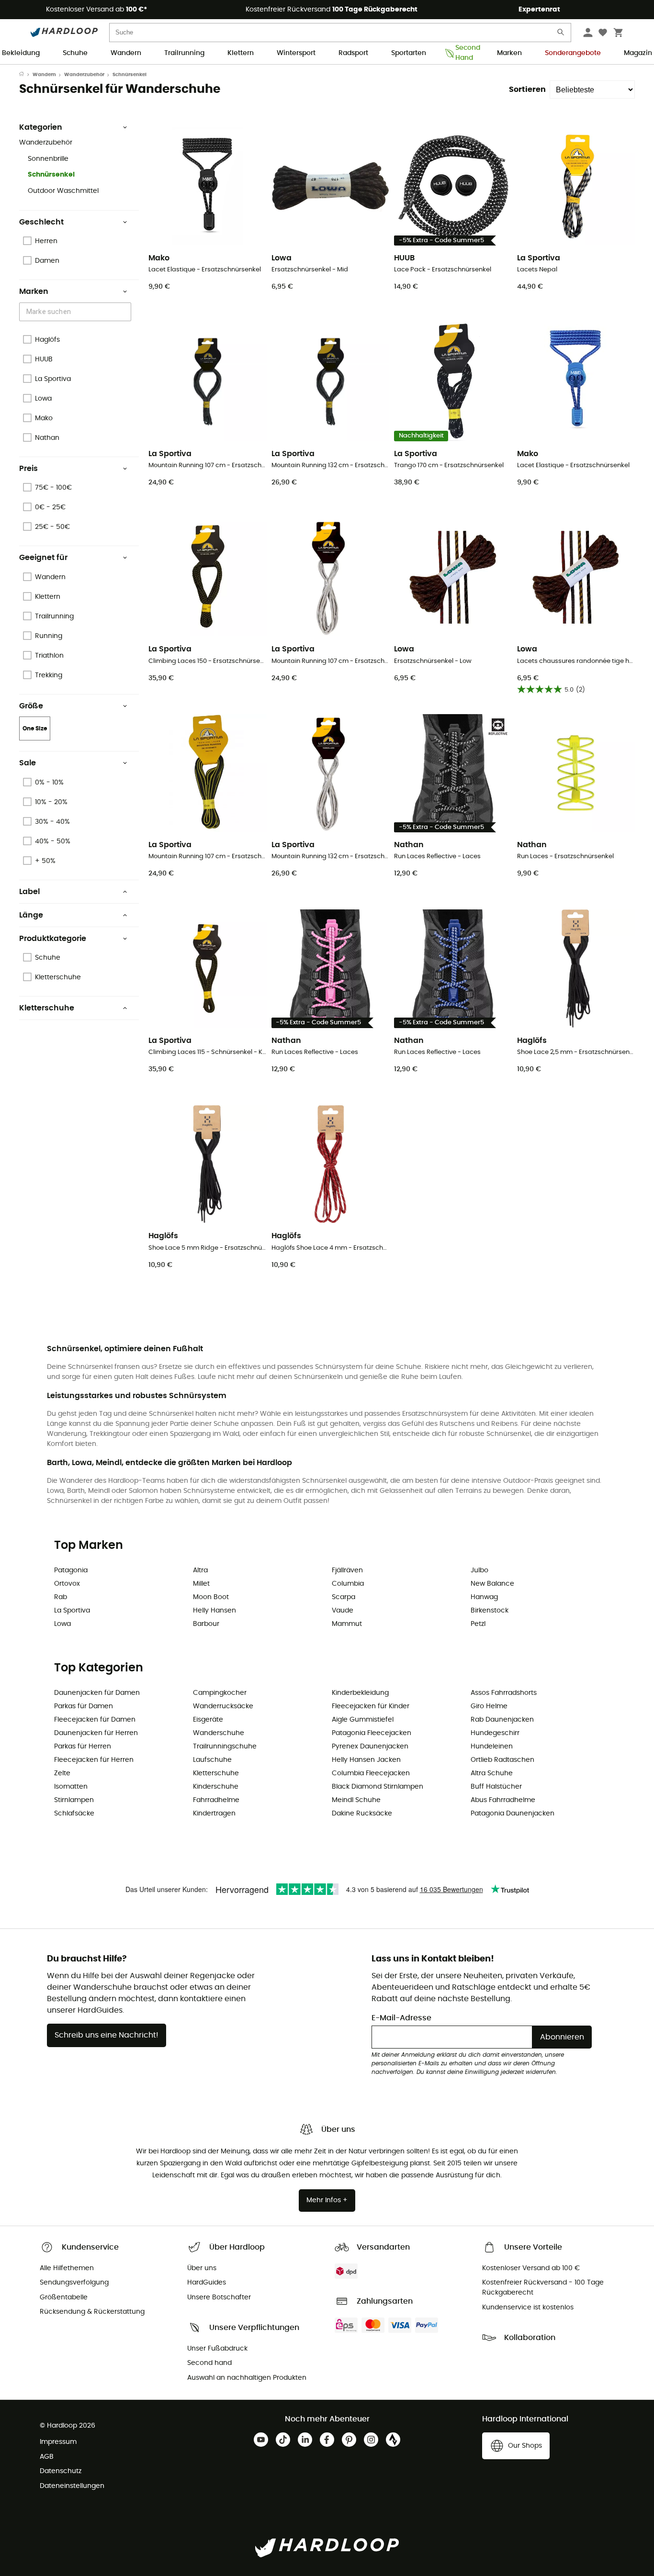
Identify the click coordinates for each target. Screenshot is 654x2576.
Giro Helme (489, 1706)
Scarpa (344, 1597)
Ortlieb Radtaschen (502, 1760)
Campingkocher (220, 1693)
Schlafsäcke (74, 1814)
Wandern (126, 53)
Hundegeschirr (495, 1733)
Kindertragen (214, 1814)
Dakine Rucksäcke (362, 1814)
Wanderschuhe (219, 1733)
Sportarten (409, 53)
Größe (31, 706)
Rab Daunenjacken (502, 1720)
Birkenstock (490, 1611)
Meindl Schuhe (356, 1800)
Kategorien (41, 127)
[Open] (126, 313)
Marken (509, 53)
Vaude (343, 1611)
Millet (201, 1584)
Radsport (353, 53)
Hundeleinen (492, 1747)
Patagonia (71, 1570)
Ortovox (67, 1584)
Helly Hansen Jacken (366, 1760)
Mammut (347, 1624)
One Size (35, 728)
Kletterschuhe (47, 1008)
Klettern (241, 53)
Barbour (206, 1624)
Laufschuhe (212, 1760)
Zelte (62, 1773)
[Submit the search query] (561, 34)
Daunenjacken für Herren (96, 1733)
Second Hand (465, 54)
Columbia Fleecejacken (371, 1773)
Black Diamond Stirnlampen (378, 1787)
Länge (31, 915)
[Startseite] (26, 75)
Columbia (348, 1584)
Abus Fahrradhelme (503, 1800)
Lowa (62, 1624)
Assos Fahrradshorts (504, 1693)
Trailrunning (184, 53)
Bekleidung (21, 53)
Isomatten (71, 1787)
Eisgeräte (208, 1720)
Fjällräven (347, 1570)
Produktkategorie (53, 939)
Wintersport (296, 53)
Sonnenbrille (48, 159)
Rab (61, 1597)
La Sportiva (72, 1611)
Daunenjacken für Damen (97, 1693)
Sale (28, 763)
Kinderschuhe (216, 1787)
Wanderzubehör (84, 75)
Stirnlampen (74, 1800)
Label (29, 892)
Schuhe (75, 53)
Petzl (478, 1624)
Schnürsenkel (51, 175)
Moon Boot (211, 1597)
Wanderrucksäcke (223, 1706)
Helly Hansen (214, 1611)
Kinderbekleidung (360, 1693)
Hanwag (484, 1597)
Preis (28, 469)
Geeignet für (43, 558)
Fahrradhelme (216, 1800)
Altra (200, 1570)
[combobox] (77, 312)
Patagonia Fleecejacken (372, 1733)
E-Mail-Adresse (401, 2018)
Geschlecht (41, 222)
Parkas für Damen (84, 1706)
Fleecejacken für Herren (94, 1760)
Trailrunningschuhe (225, 1747)
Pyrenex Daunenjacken (370, 1747)
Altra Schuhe (492, 1773)
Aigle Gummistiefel (363, 1720)
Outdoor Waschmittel (63, 191)
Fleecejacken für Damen (95, 1720)
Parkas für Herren (83, 1747)
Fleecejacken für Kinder (371, 1706)
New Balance (492, 1584)
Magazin (638, 53)
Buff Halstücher (496, 1787)
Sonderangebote (573, 53)
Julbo (479, 1570)
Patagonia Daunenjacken (513, 1814)
